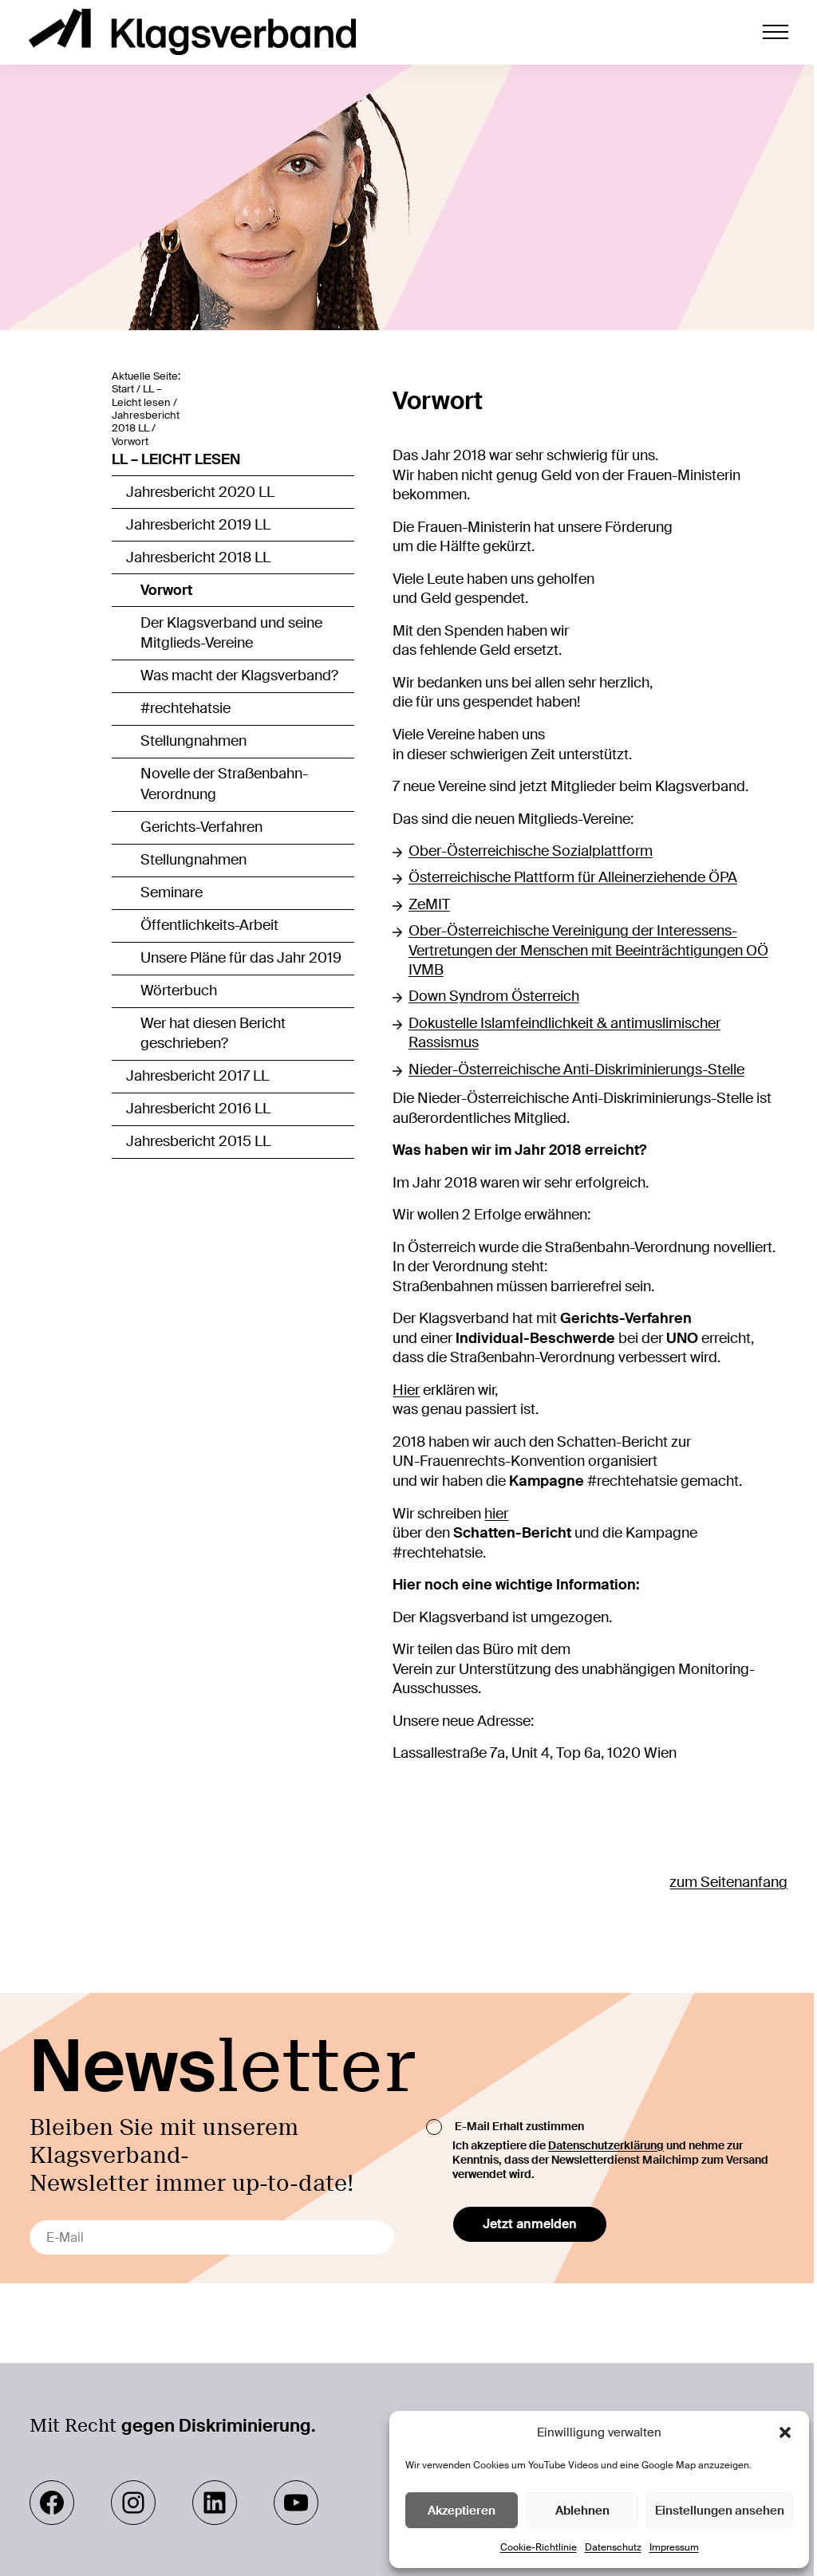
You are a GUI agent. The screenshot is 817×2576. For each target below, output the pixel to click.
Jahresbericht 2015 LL (198, 1141)
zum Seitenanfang (728, 1882)
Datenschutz (613, 2547)
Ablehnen (582, 2511)
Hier (406, 1390)
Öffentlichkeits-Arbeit (209, 925)
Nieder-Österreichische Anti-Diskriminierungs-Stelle (576, 1069)
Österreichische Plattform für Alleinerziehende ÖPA (573, 877)
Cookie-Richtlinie (539, 2547)
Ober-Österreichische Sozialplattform (531, 851)
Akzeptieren (462, 2511)
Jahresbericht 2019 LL (198, 525)
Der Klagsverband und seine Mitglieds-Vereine (231, 633)
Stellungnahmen (193, 741)
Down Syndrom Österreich (494, 996)
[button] (785, 2432)
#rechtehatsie (186, 708)
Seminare (172, 892)
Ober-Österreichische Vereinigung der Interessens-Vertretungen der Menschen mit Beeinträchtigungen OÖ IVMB (588, 950)
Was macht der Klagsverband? (239, 676)
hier (496, 1514)
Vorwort (166, 590)
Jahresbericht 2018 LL (198, 557)
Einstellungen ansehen (720, 2511)
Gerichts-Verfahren (201, 827)
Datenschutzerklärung (606, 2145)
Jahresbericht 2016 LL (198, 1109)
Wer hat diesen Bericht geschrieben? (213, 1034)
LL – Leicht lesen (176, 459)
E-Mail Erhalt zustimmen (519, 2125)
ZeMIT (429, 904)
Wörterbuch (179, 991)
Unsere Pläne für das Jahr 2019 (241, 958)
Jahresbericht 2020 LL (200, 492)
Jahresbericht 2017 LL (197, 1076)
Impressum (674, 2547)
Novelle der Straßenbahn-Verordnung (224, 784)
